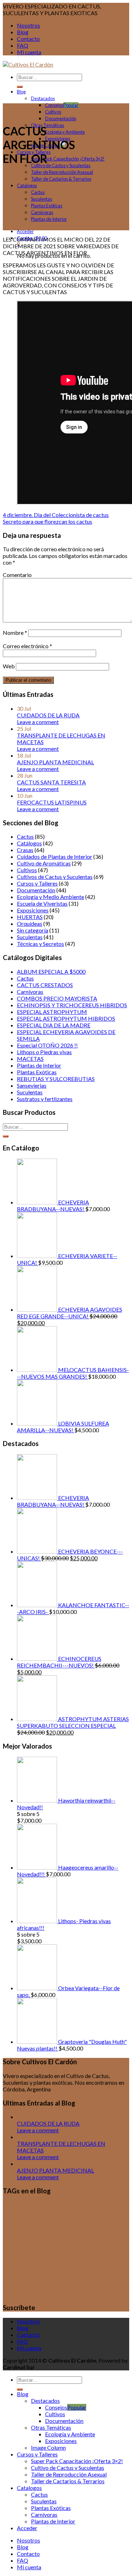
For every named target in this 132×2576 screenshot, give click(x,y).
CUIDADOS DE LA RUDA (48, 715)
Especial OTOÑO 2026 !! (47, 1045)
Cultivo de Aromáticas (44, 863)
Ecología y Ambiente (65, 132)
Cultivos (53, 112)
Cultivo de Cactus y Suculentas (61, 165)
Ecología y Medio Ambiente (51, 897)
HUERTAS (30, 917)
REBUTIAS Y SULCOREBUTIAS (56, 1079)
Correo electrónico (27, 646)
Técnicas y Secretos (40, 944)
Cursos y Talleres (37, 883)
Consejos (54, 105)
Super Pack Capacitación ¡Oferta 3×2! (68, 159)
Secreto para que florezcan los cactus (48, 521)
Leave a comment (38, 722)
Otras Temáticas (48, 125)
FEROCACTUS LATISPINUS (52, 802)
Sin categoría (33, 930)
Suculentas (42, 199)
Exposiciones (33, 910)
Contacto (28, 39)
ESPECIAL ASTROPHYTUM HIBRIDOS (66, 1018)
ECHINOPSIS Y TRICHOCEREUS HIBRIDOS (72, 1005)
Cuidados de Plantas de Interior (55, 856)
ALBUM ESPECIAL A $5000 (51, 971)
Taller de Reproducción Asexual (62, 172)
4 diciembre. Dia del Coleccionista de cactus (56, 515)
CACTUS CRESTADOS (45, 985)
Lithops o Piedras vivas (44, 1052)
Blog (23, 32)
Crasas (25, 850)
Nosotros (29, 25)
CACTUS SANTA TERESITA (51, 782)
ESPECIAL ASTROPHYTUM (52, 1012)
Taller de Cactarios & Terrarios (61, 179)
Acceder (25, 231)
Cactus (38, 192)
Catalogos (27, 186)
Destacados (43, 98)
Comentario (17, 575)
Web (9, 666)
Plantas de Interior (49, 219)
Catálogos (29, 843)
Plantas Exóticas (47, 206)
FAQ (23, 45)
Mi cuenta (29, 52)
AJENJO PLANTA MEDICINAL (55, 762)
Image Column (48, 2447)
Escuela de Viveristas (42, 903)
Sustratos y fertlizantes (45, 1099)
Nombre (15, 633)
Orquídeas (30, 924)
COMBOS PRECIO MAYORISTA (57, 998)
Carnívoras (42, 212)
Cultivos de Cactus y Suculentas (55, 877)
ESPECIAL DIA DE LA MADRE (54, 1025)
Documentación (61, 119)
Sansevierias (32, 1085)
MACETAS (30, 1059)
